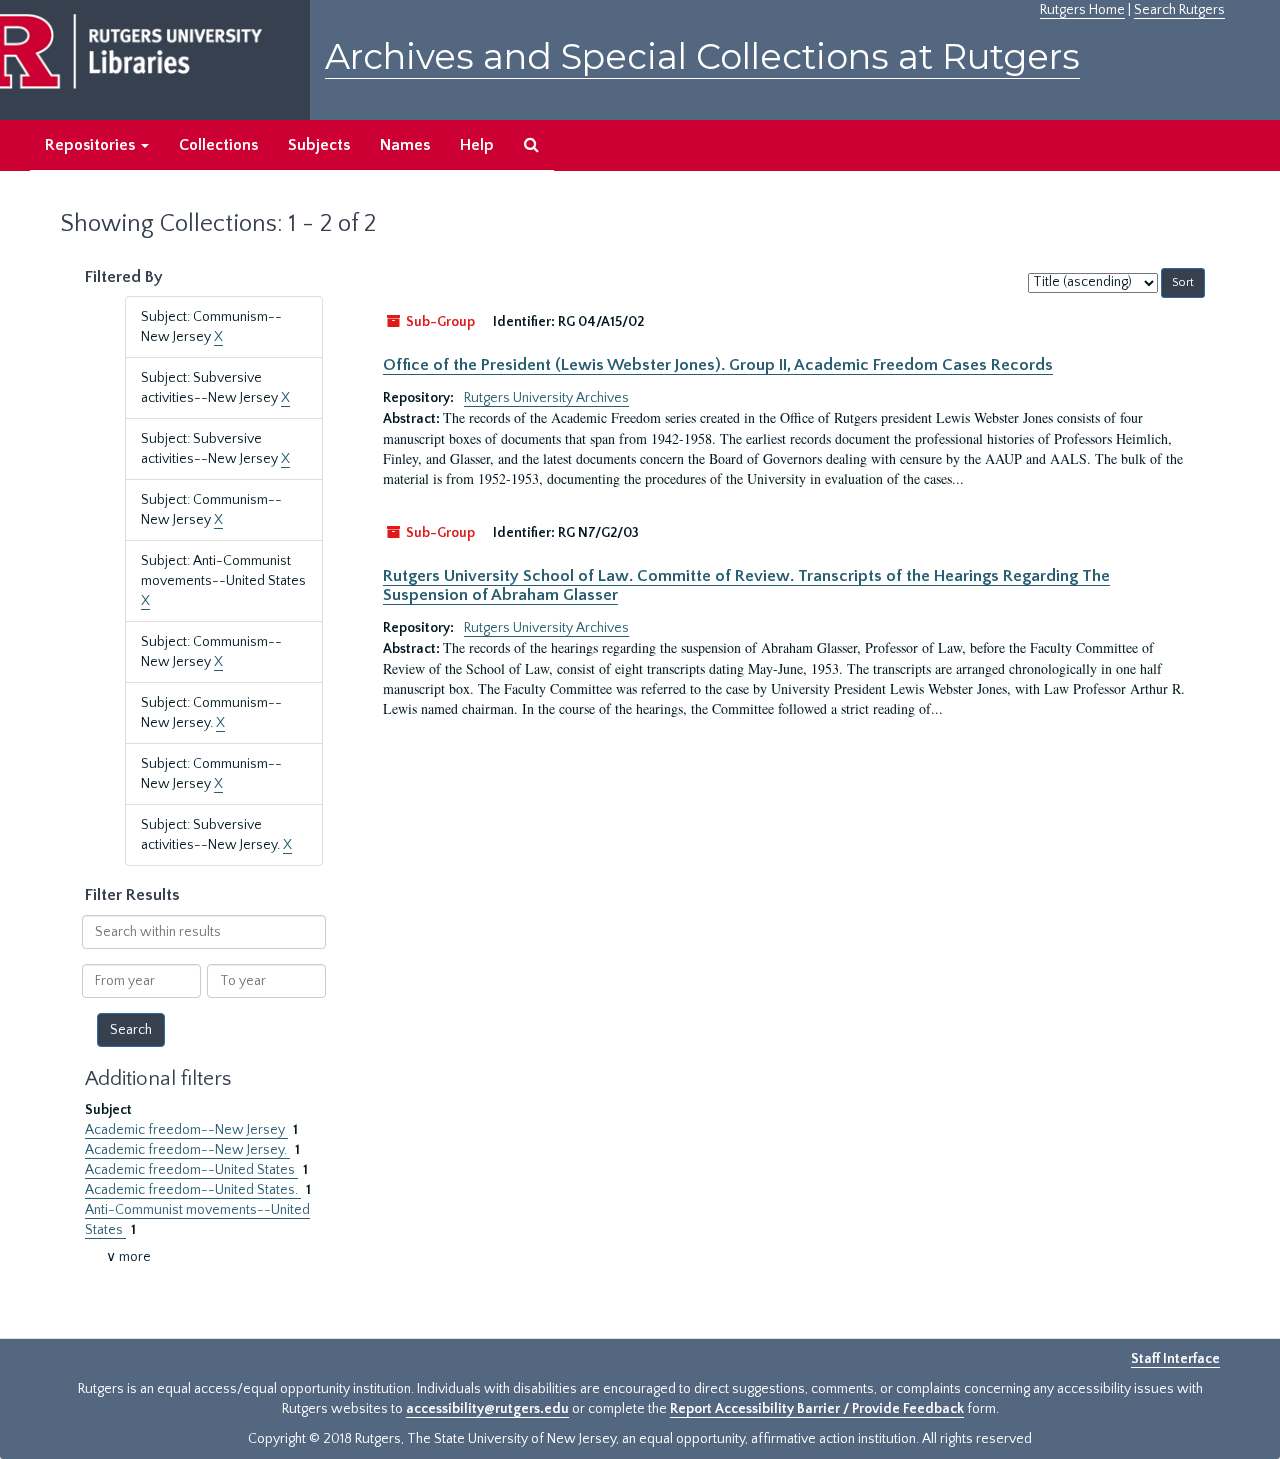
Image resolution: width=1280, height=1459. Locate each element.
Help (477, 145)
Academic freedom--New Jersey (186, 1130)
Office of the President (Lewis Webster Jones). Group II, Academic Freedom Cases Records (718, 365)
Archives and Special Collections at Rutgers (702, 56)
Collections (218, 145)
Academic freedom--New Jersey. (187, 1150)
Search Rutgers (1179, 10)
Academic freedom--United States (191, 1170)
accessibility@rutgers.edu (487, 1409)
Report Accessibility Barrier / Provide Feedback (817, 1409)
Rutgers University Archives (546, 398)
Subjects (319, 145)
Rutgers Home (1082, 10)
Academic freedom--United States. (193, 1190)
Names (405, 145)
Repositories (92, 145)
